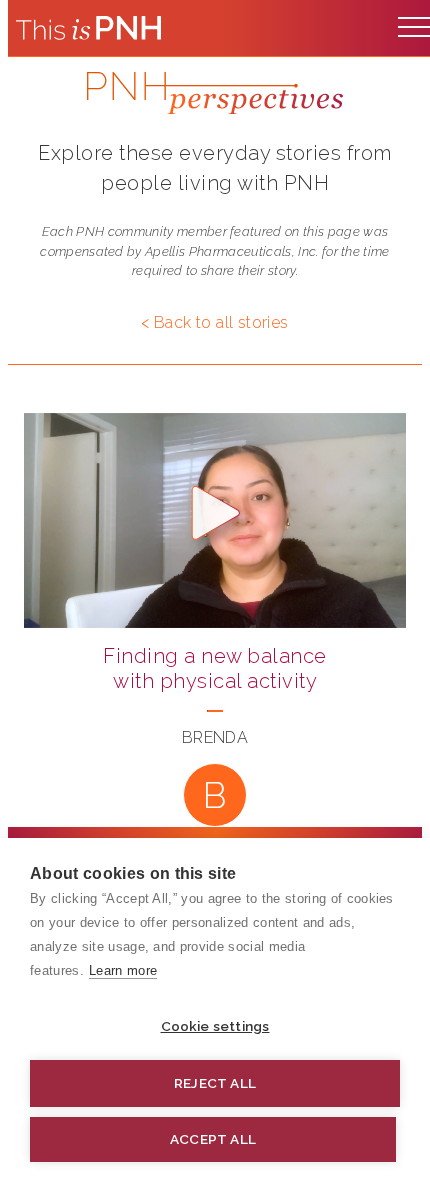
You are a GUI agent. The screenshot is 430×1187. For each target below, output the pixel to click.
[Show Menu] (414, 22)
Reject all (215, 1083)
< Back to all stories (214, 322)
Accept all (213, 1139)
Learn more (123, 970)
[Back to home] (88, 28)
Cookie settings (215, 1026)
